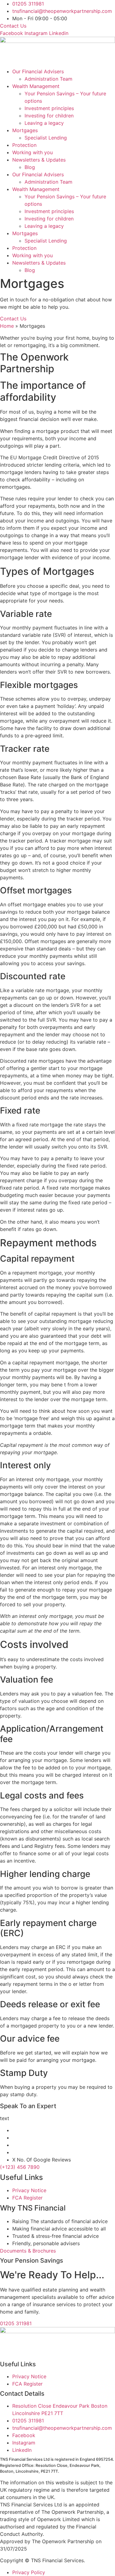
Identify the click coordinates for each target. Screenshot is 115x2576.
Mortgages (25, 130)
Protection (24, 145)
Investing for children (49, 116)
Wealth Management (36, 86)
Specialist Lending (46, 138)
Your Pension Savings (32, 2261)
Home (7, 326)
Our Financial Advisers (38, 71)
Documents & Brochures (28, 2251)
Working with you (33, 152)
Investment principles (49, 108)
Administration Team (48, 79)
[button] (57, 2251)
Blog (30, 167)
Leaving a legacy (44, 123)
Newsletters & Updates (39, 160)
